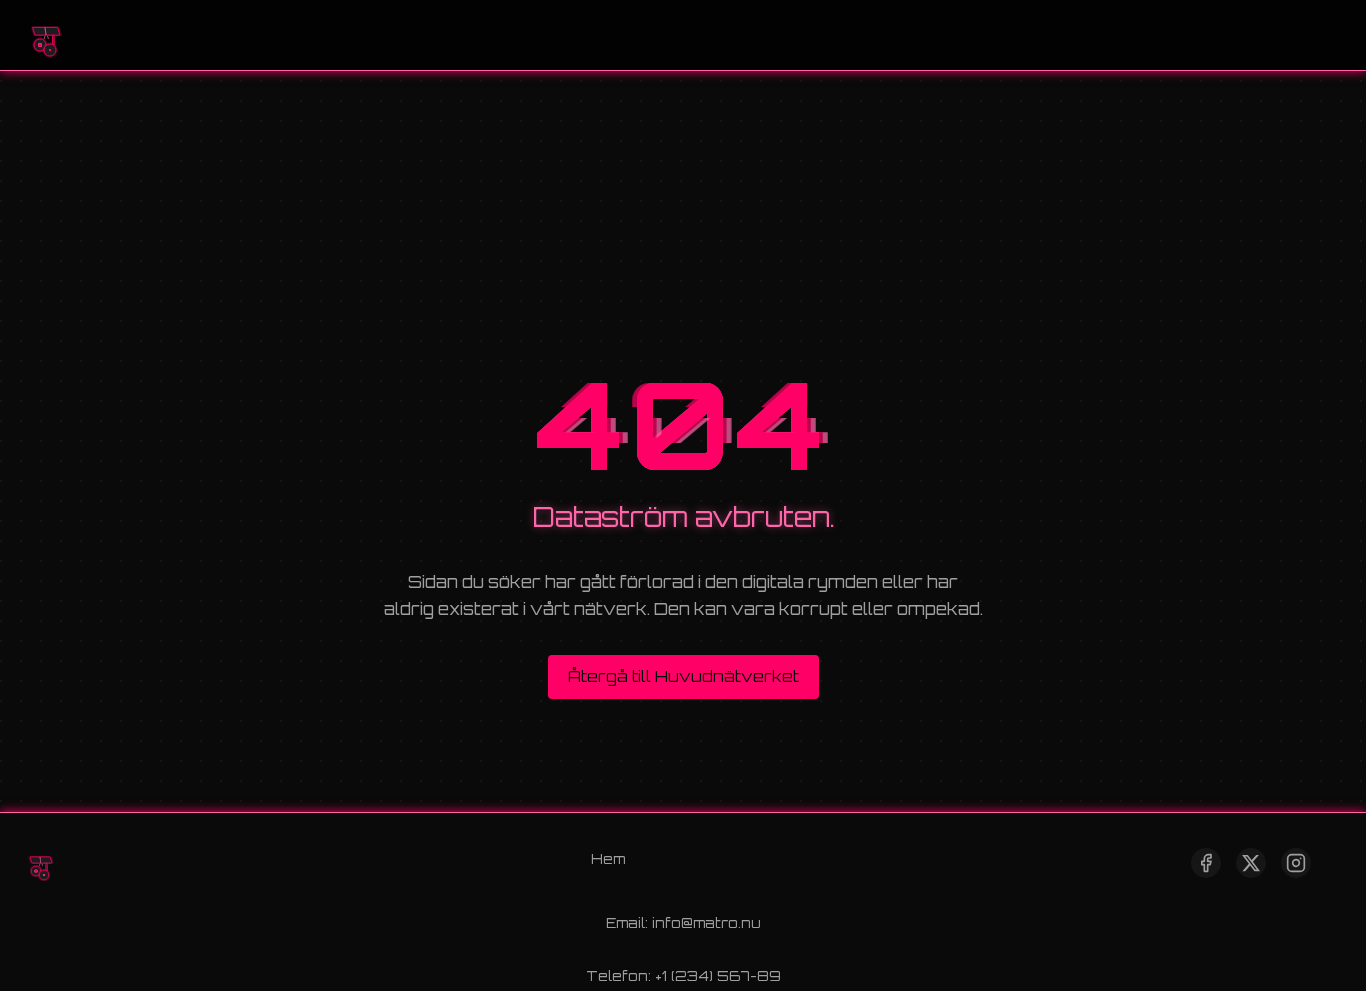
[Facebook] (1206, 863)
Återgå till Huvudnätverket (683, 676)
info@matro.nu (706, 922)
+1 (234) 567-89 (718, 975)
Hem (608, 858)
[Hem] (45, 35)
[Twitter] (1251, 863)
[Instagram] (1296, 863)
